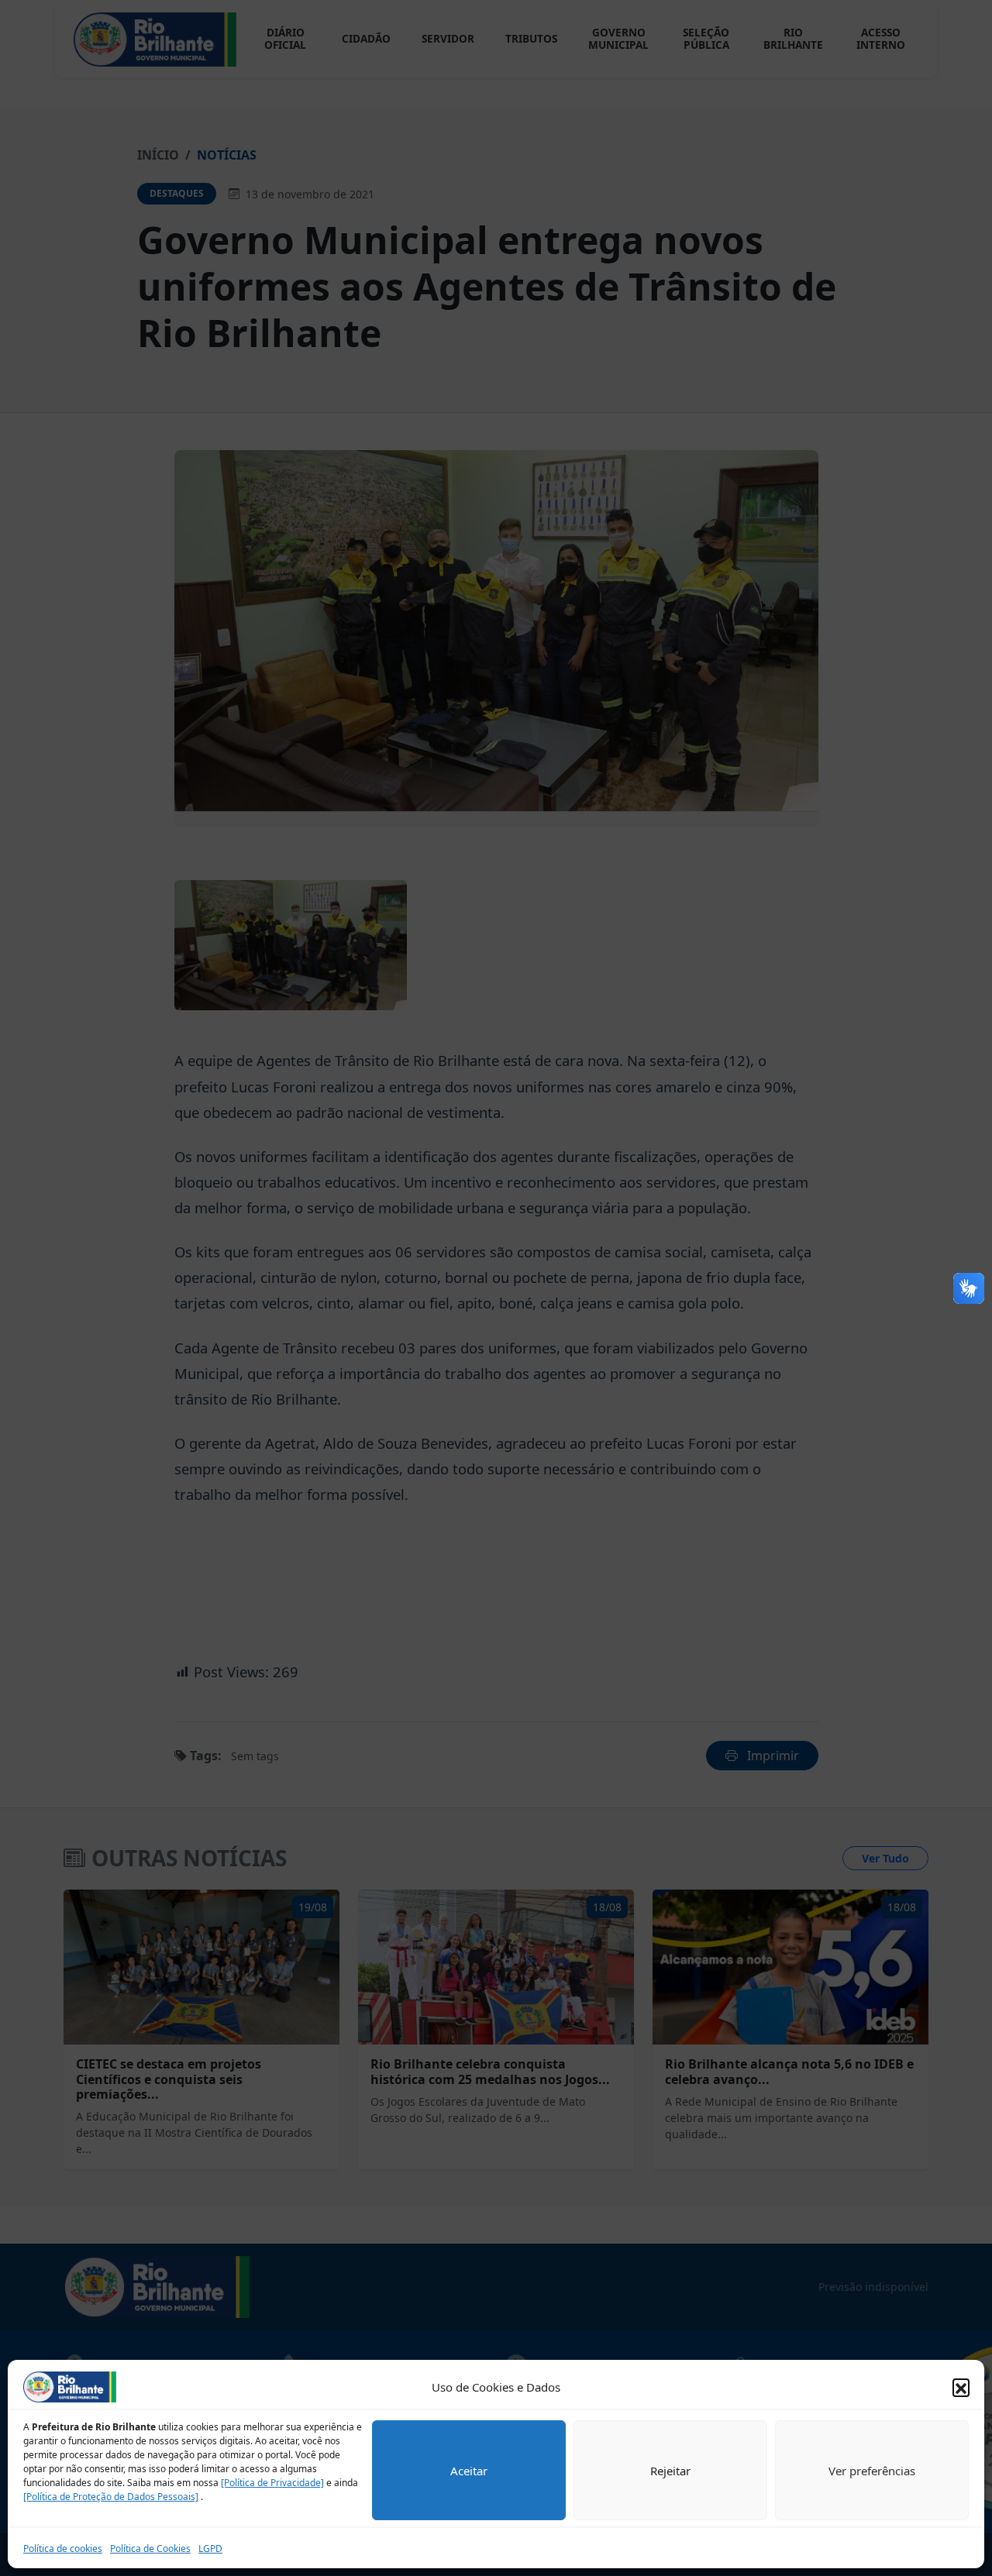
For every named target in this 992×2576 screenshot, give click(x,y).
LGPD (210, 2548)
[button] (961, 2387)
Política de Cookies (150, 2548)
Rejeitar (670, 2471)
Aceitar (469, 2471)
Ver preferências (872, 2471)
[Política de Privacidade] (272, 2483)
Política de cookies (63, 2548)
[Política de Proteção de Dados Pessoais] (111, 2497)
